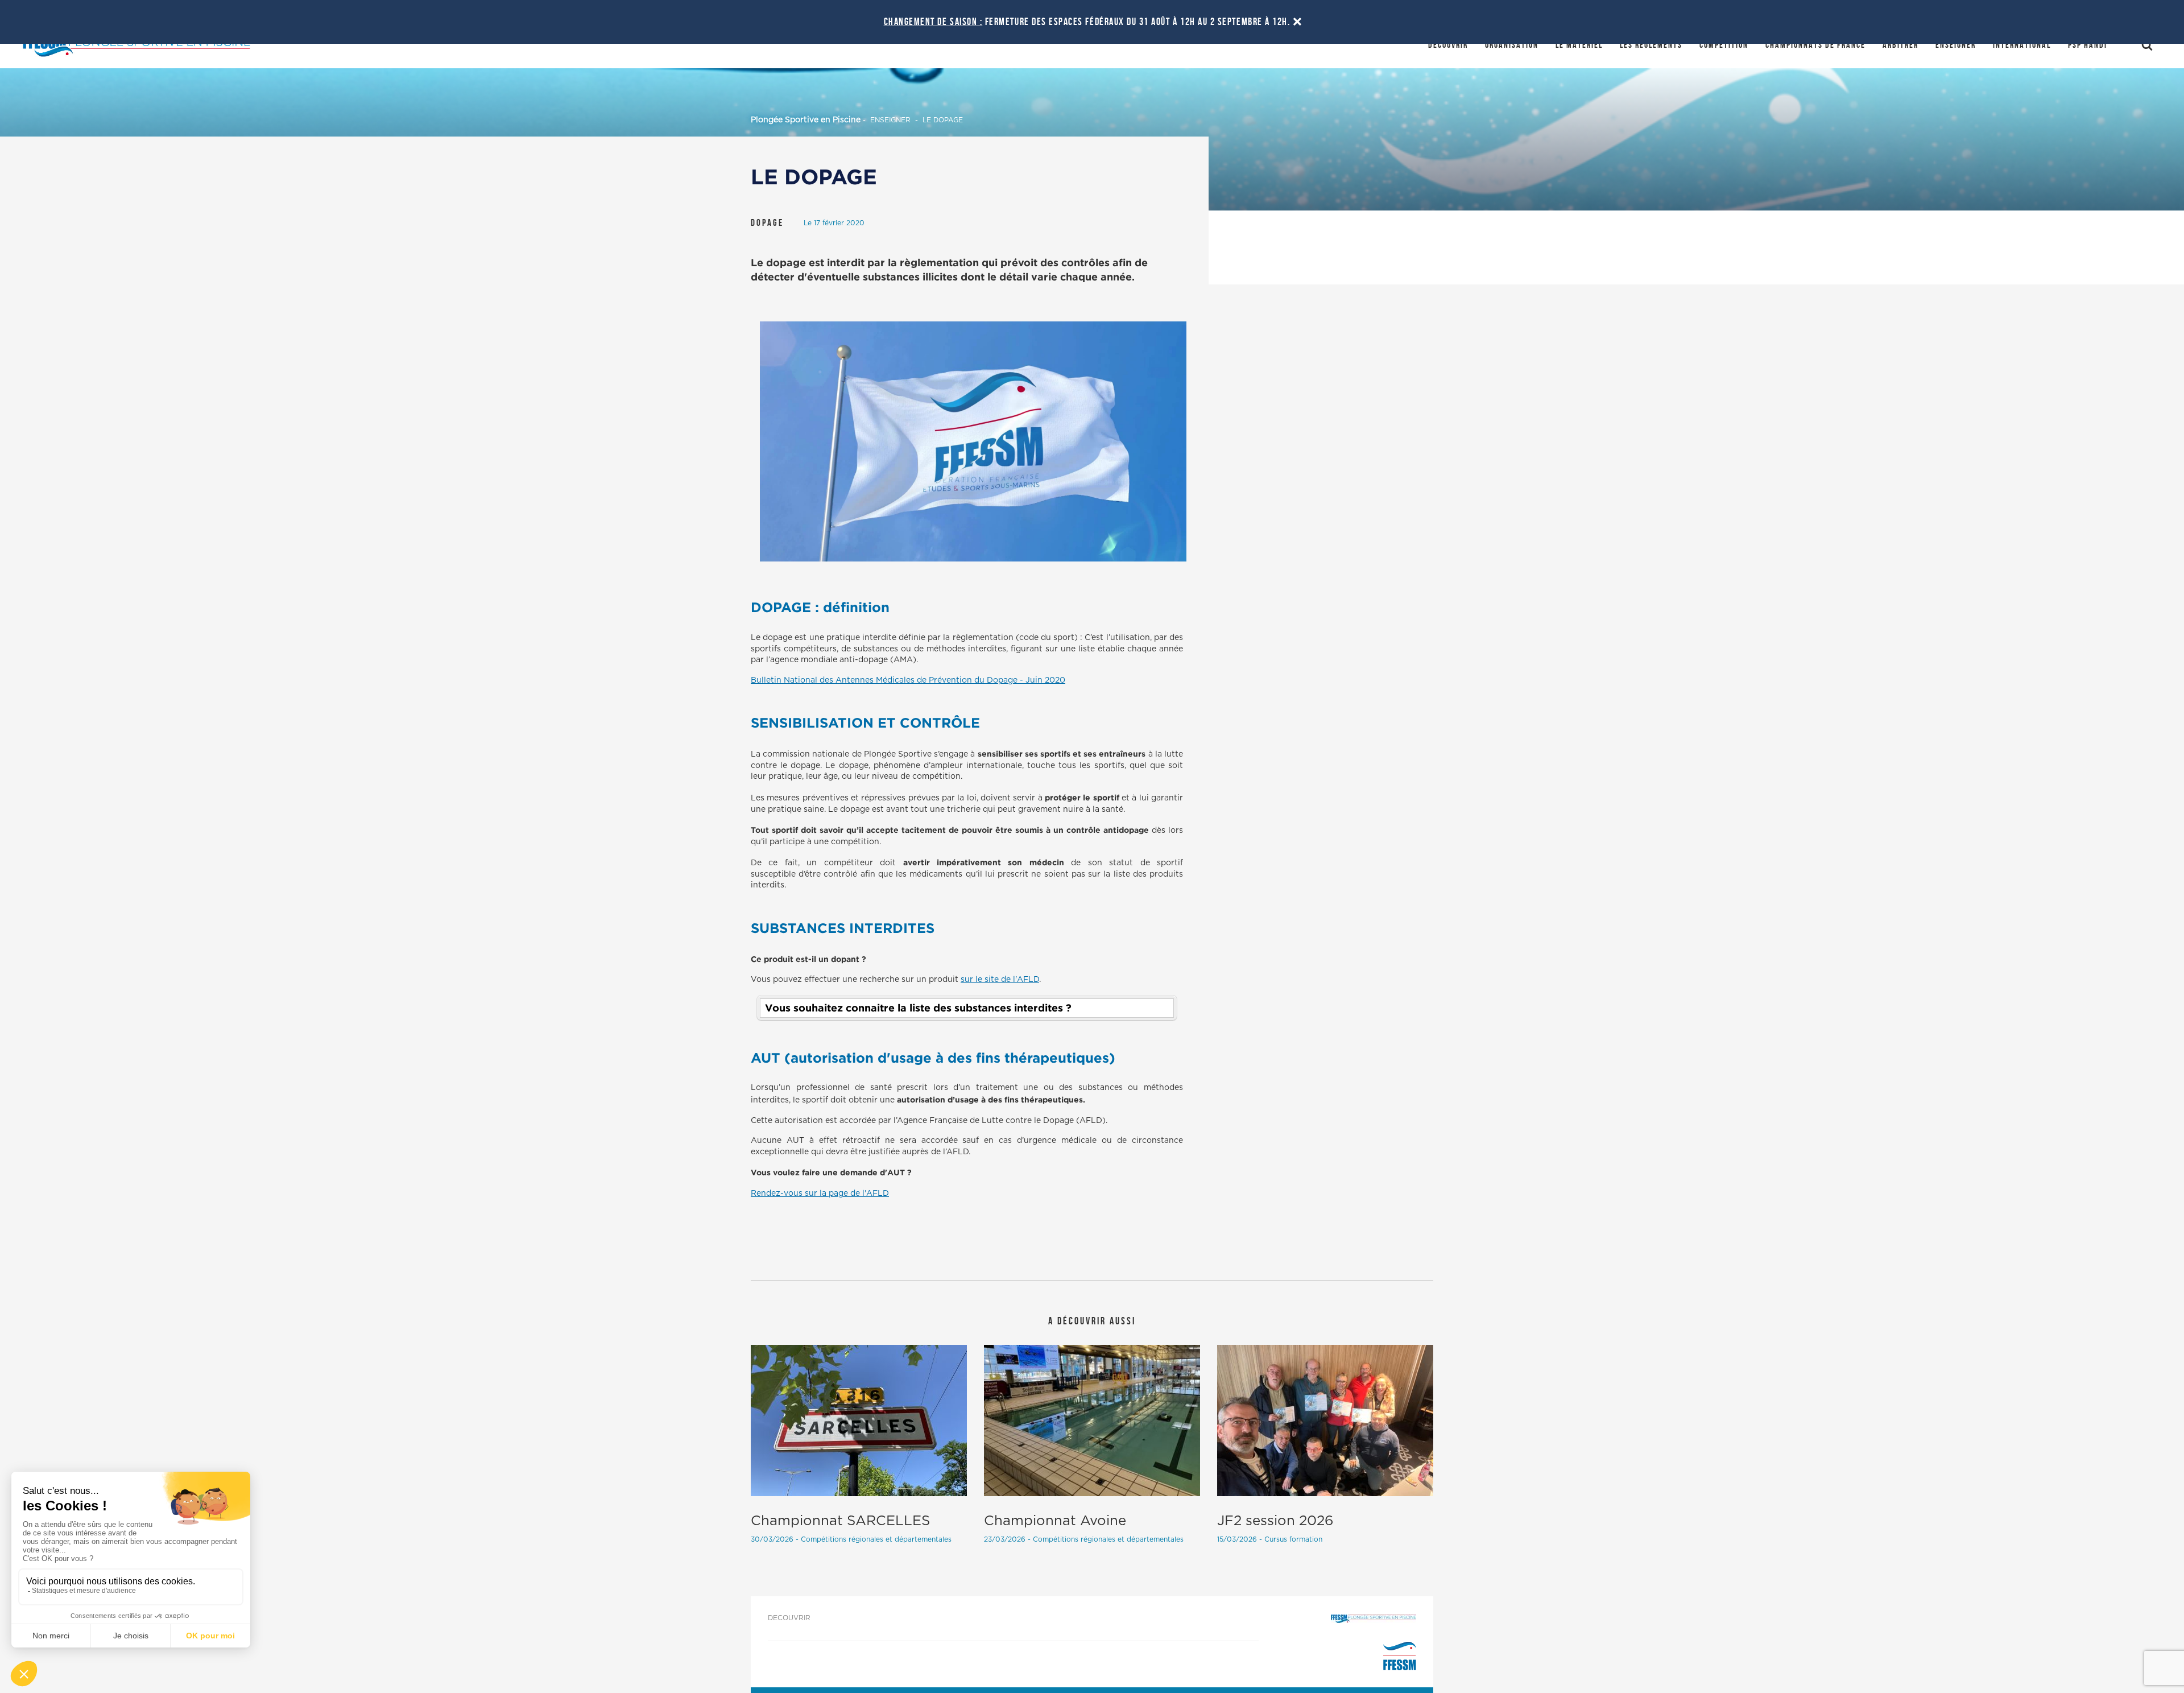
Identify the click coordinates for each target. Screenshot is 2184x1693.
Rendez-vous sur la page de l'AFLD (820, 1194)
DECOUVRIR (789, 1618)
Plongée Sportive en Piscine (806, 120)
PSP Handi (2088, 45)
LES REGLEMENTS (1651, 45)
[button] (967, 1008)
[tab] (967, 1008)
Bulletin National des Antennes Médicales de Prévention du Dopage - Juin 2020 (908, 680)
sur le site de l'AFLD (1000, 980)
